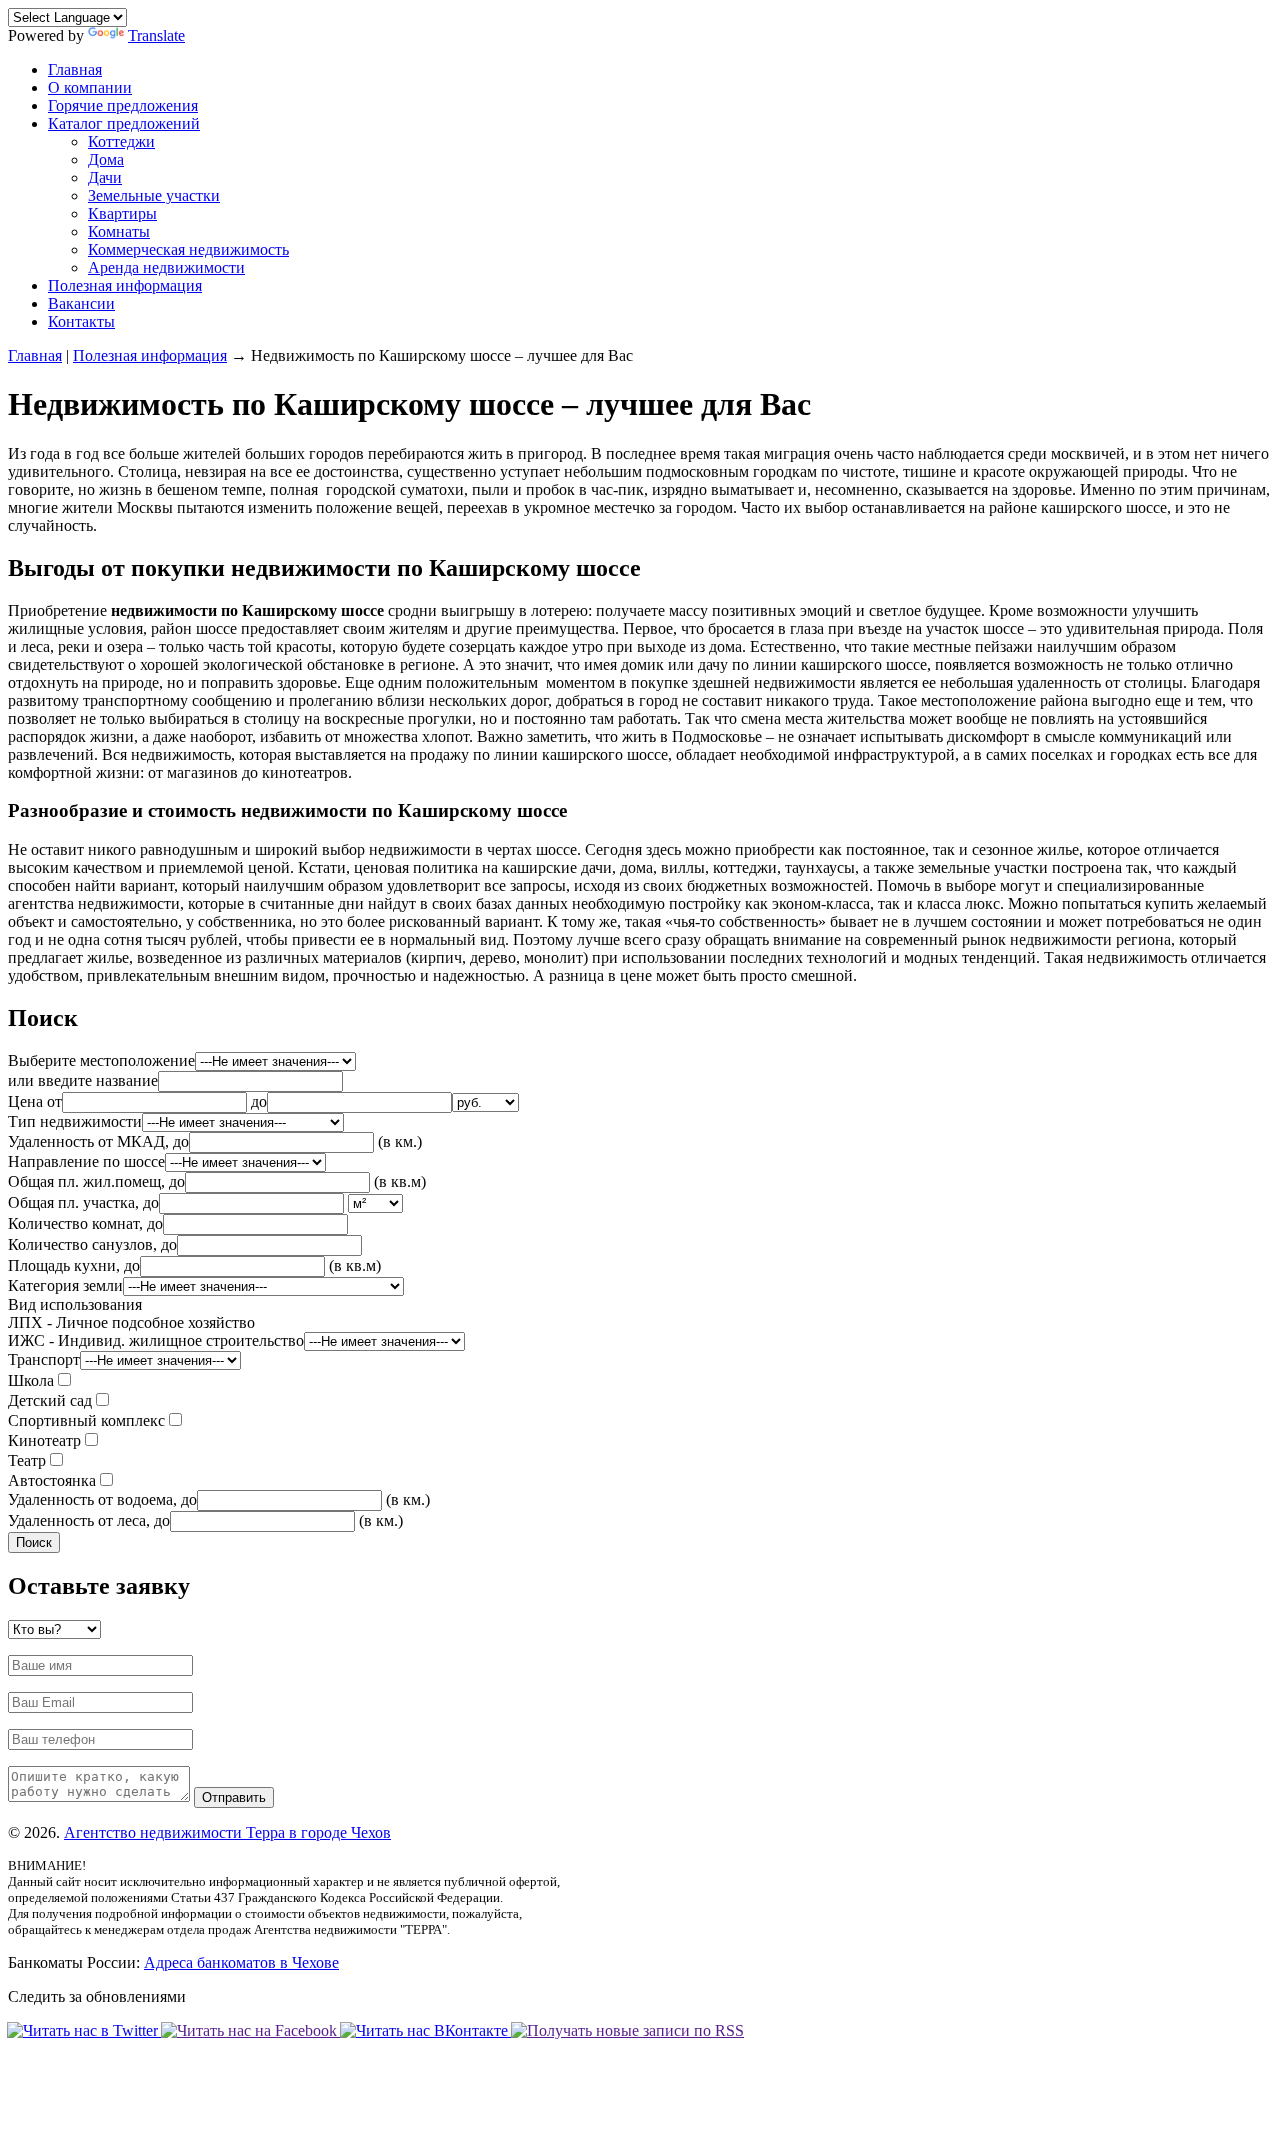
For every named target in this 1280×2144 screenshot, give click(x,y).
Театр (27, 1460)
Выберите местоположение (101, 1060)
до (259, 1101)
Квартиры (122, 213)
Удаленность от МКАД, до (98, 1141)
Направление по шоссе (86, 1161)
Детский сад (50, 1400)
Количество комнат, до (85, 1223)
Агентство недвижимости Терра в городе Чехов (227, 1832)
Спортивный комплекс (86, 1420)
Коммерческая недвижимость (188, 249)
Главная (75, 69)
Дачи (105, 177)
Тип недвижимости (75, 1121)
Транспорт (44, 1359)
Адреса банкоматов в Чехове (241, 1962)
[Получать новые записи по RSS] (628, 2030)
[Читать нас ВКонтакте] (426, 2030)
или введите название (83, 1080)
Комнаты (119, 231)
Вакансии (81, 303)
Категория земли (65, 1285)
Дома (106, 159)
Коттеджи (121, 141)
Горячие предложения (123, 105)
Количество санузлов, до (92, 1244)
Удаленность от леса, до (89, 1520)
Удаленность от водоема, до (102, 1499)
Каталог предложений (124, 123)
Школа (31, 1380)
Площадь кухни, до (74, 1265)
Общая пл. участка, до (83, 1202)
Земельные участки (154, 195)
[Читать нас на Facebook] (251, 2030)
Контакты (81, 321)
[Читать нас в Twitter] (85, 2030)
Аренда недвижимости (166, 267)
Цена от (35, 1101)
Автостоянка (52, 1480)
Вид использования (156, 1322)
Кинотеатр (44, 1440)
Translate (156, 35)
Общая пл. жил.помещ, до (96, 1181)
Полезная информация (125, 285)
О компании (90, 87)
